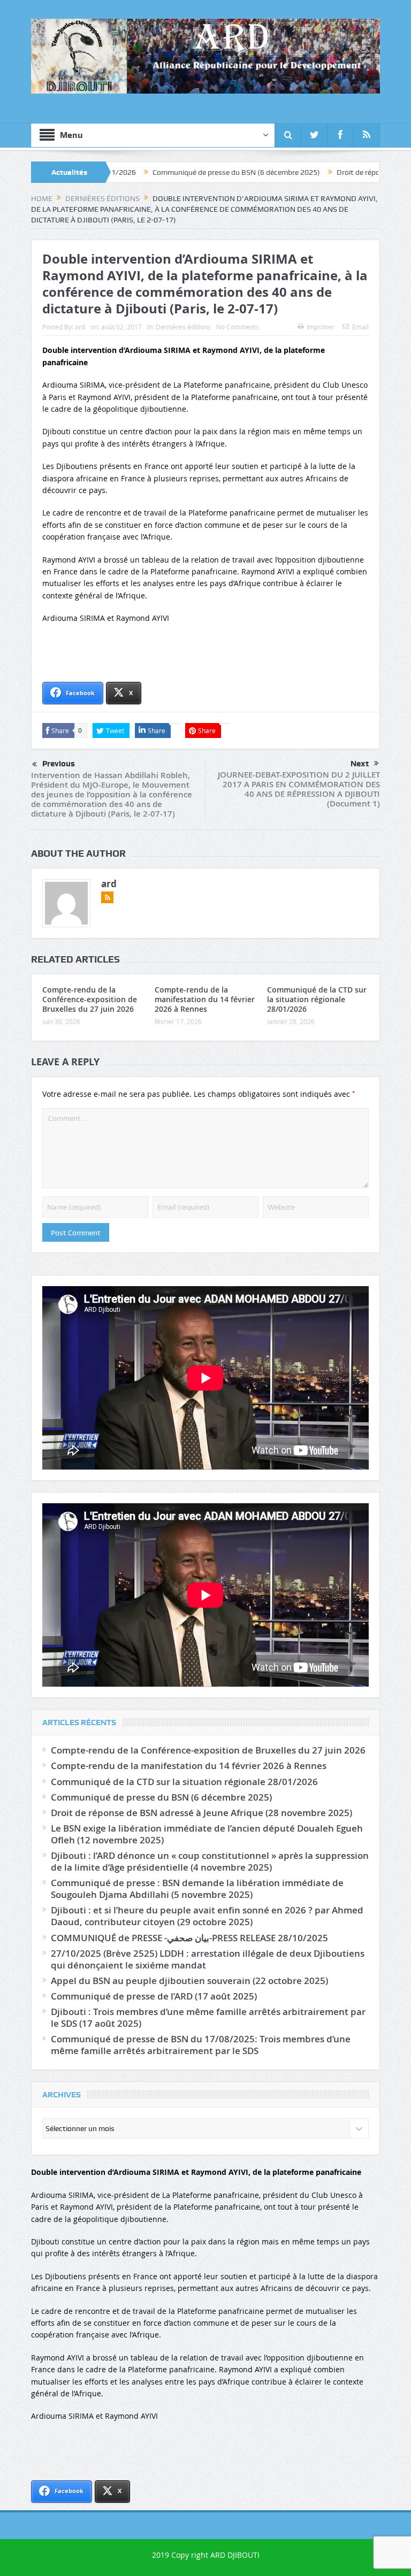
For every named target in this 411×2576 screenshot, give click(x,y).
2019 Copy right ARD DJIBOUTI (206, 2555)
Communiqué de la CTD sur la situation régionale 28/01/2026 (317, 999)
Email (360, 327)
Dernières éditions (183, 327)
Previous (59, 764)
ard (80, 327)
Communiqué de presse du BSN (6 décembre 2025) (159, 172)
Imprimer (321, 327)
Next (360, 764)
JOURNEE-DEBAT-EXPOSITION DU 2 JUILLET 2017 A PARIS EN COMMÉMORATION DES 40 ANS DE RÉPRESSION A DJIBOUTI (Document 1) (299, 789)
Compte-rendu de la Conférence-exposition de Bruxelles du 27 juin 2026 (90, 999)
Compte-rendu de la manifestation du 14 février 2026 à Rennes (205, 999)
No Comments (238, 327)
